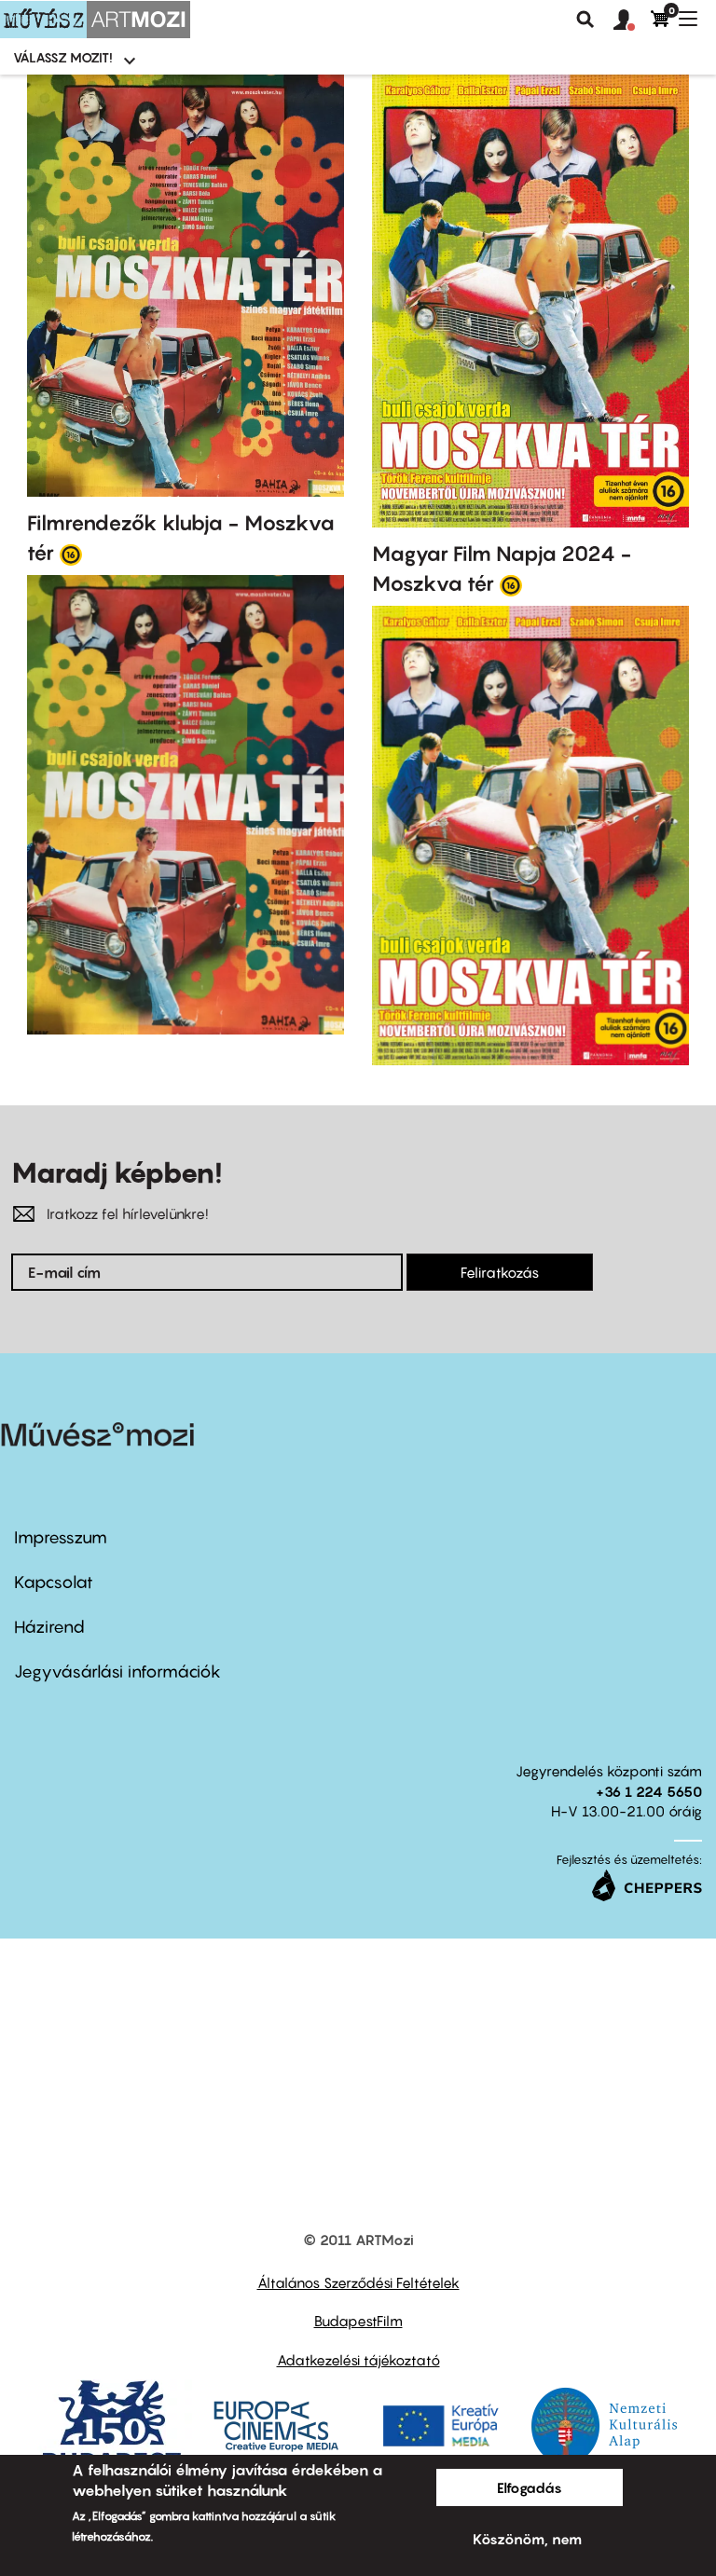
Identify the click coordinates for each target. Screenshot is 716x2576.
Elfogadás (530, 2487)
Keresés (585, 20)
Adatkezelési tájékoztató (358, 2360)
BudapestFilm (358, 2321)
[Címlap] (95, 20)
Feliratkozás (500, 1272)
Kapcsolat (54, 1582)
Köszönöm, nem (527, 2539)
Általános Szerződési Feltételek (358, 2282)
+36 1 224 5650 (649, 1791)
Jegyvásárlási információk (117, 1672)
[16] (71, 554)
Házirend (49, 1627)
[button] (632, 21)
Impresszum (61, 1537)
